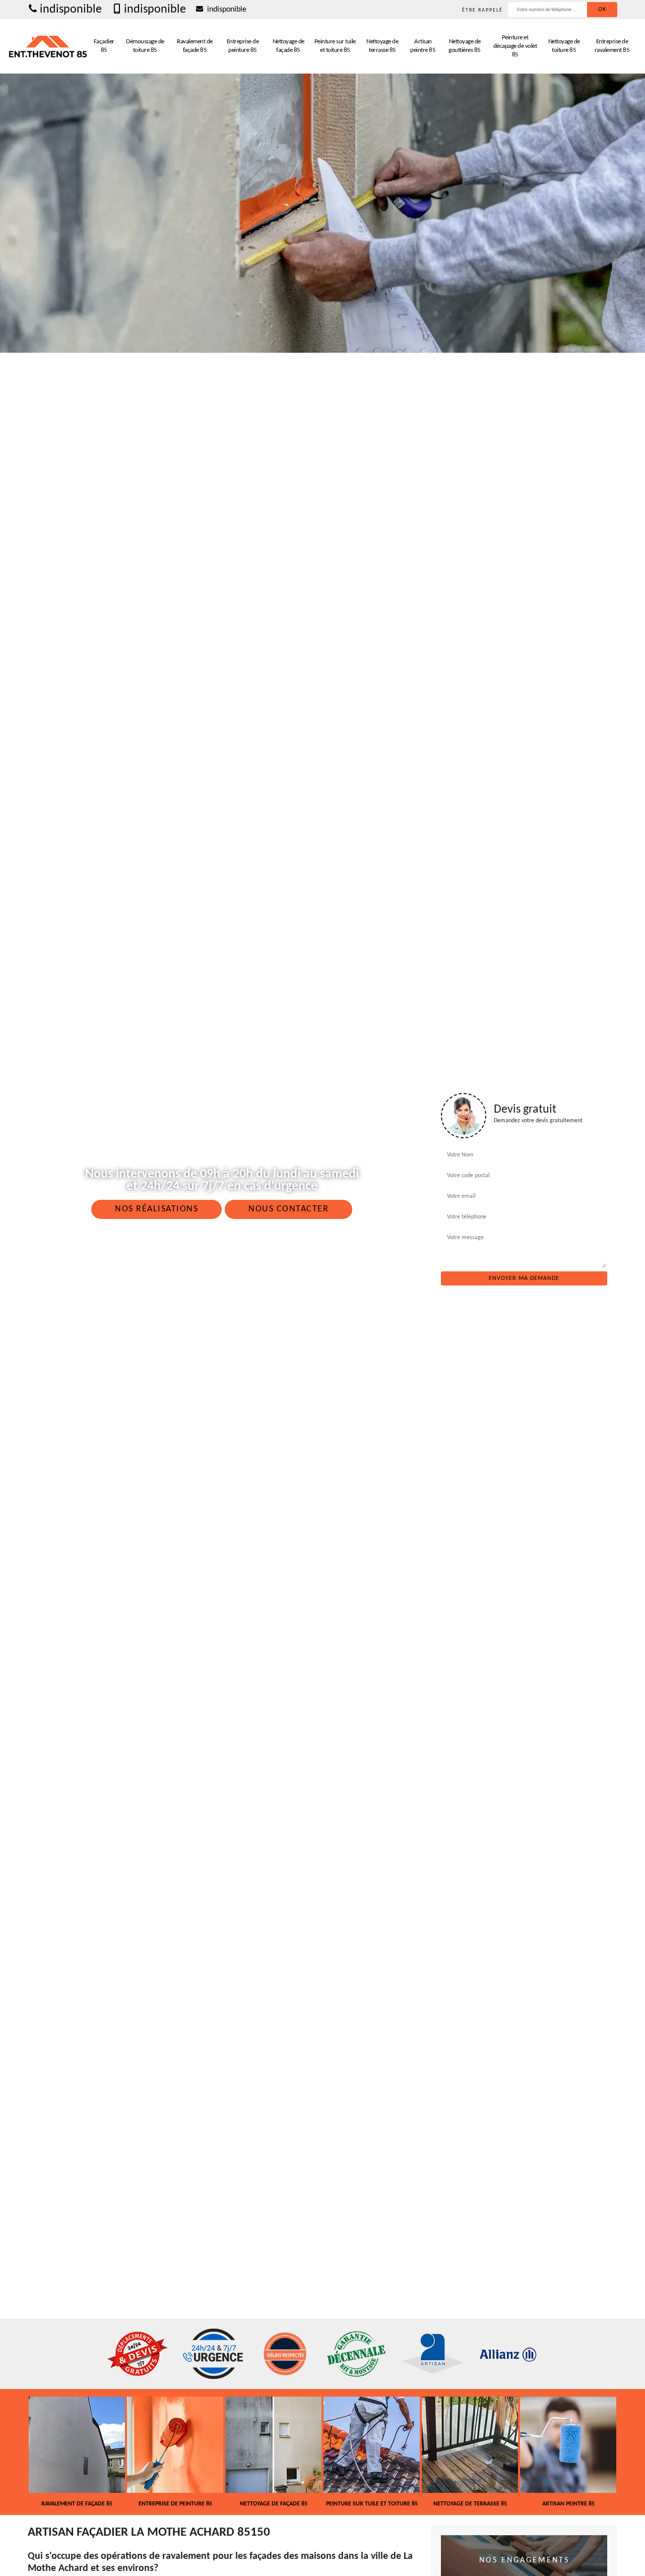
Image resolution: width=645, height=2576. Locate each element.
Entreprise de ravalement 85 (612, 46)
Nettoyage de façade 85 (288, 46)
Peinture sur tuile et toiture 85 (335, 46)
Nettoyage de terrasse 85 (382, 46)
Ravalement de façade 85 (195, 46)
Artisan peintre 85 (423, 46)
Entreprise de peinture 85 (243, 46)
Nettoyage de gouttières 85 (465, 46)
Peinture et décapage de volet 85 (515, 46)
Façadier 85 (104, 46)
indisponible (71, 10)
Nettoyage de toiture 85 (564, 46)
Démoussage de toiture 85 (145, 46)
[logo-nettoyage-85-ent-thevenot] (48, 46)
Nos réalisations (156, 1209)
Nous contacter (288, 1209)
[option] (93, 2452)
